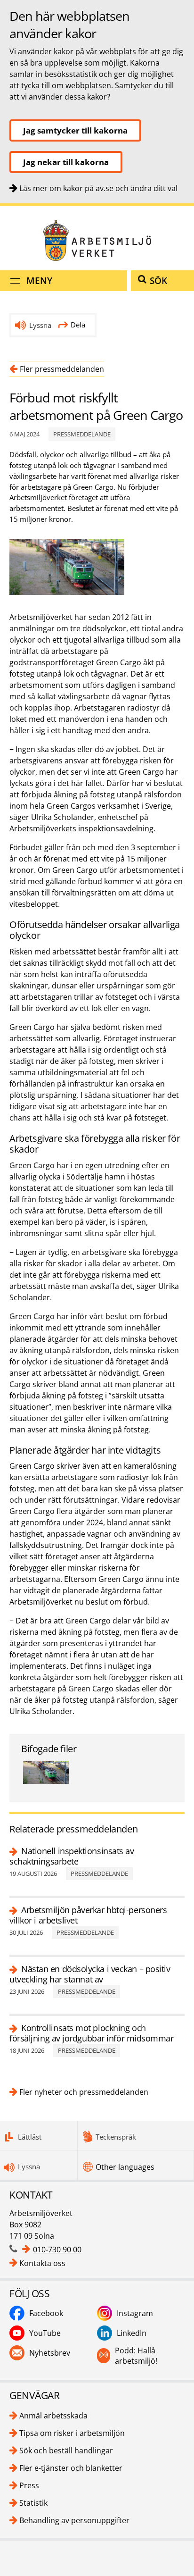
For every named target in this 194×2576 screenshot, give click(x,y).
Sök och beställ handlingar (66, 2451)
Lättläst (30, 2137)
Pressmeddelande (82, 434)
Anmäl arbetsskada (53, 2416)
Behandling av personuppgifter (74, 2520)
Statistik (33, 2503)
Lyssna (40, 325)
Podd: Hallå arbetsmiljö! (136, 2356)
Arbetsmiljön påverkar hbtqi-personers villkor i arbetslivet (88, 1915)
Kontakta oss (42, 2263)
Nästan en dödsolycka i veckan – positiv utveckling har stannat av (90, 1974)
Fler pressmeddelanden (62, 369)
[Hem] (97, 240)
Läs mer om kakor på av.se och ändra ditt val (98, 188)
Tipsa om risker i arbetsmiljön (72, 2433)
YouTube (45, 2333)
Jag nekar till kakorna (66, 162)
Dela (78, 325)
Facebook (46, 2313)
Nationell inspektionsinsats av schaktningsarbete (72, 1856)
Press (29, 2485)
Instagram (135, 2313)
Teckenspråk (116, 2137)
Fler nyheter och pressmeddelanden (84, 2092)
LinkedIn (132, 2333)
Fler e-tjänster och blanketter (71, 2468)
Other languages (125, 2167)
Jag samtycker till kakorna (75, 130)
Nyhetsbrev (50, 2353)
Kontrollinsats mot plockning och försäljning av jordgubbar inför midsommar (92, 2033)
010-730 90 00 (57, 2250)
